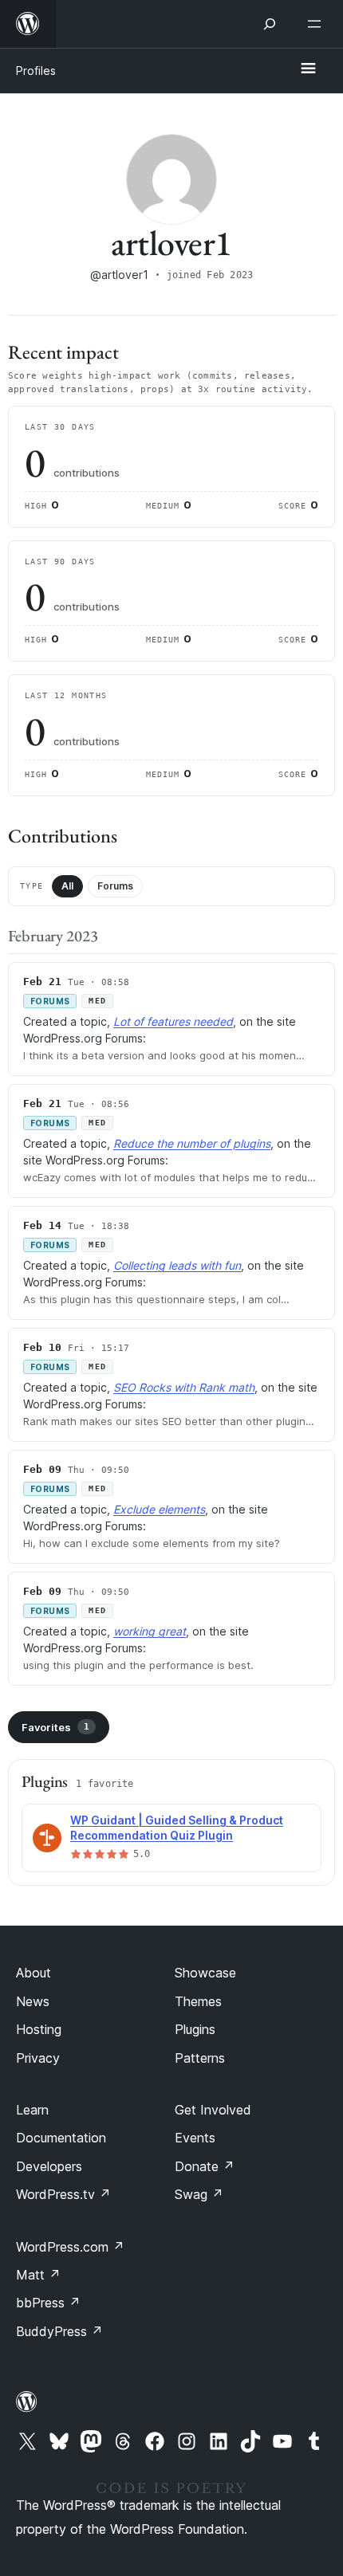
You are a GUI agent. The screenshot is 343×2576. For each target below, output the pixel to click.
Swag (199, 2194)
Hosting (39, 2029)
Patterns (200, 2058)
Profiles (36, 71)
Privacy (38, 2058)
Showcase (205, 1973)
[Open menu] (317, 24)
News (33, 2001)
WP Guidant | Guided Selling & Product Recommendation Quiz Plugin (177, 1828)
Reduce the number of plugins (192, 1143)
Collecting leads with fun (177, 1265)
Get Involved (213, 2110)
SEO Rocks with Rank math (184, 1387)
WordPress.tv (63, 2194)
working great (150, 1631)
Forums (115, 886)
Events (195, 2138)
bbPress (48, 2303)
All (67, 886)
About (34, 1973)
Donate (205, 2166)
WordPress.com (70, 2247)
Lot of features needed (173, 1021)
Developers (49, 2166)
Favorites (55, 1727)
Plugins (195, 2029)
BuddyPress (59, 2331)
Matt (38, 2275)
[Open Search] (270, 24)
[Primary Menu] (308, 69)
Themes (198, 2001)
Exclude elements (159, 1509)
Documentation (61, 2138)
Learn (32, 2110)
